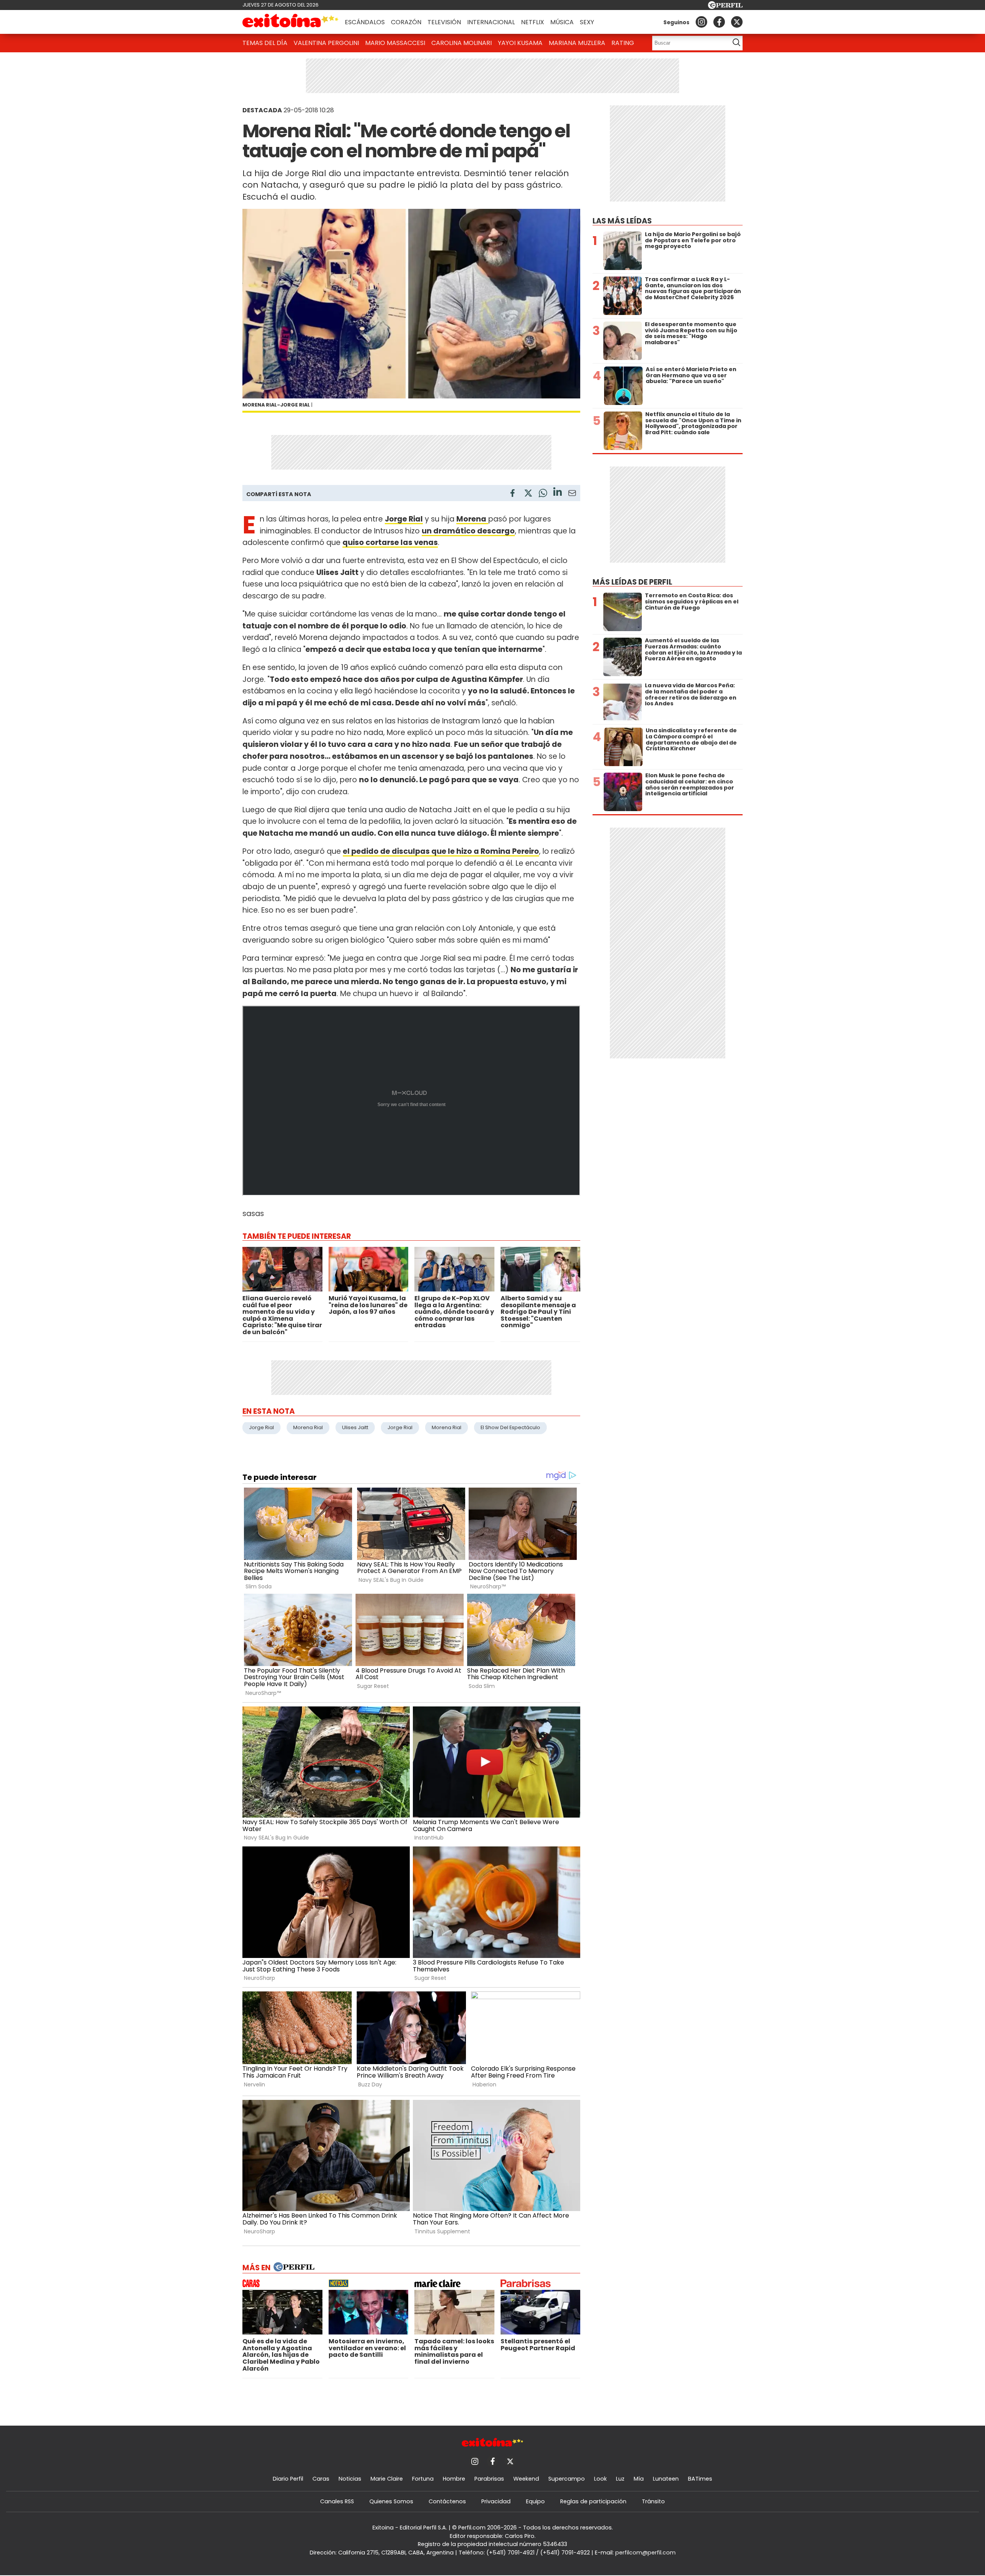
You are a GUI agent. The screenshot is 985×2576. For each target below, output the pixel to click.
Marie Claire (387, 2479)
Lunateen (666, 2479)
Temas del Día (265, 43)
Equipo (535, 2501)
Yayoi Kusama (520, 43)
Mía (639, 2479)
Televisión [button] (444, 22)
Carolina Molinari (462, 43)
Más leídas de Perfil (632, 582)
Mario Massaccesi (395, 43)
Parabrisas (489, 2479)
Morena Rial (308, 1427)
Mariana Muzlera (577, 43)
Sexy (587, 22)
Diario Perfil (288, 2479)
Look (600, 2479)
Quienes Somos (391, 2501)
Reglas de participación (593, 2501)
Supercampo (567, 2479)
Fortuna (423, 2479)
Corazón (406, 22)
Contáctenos (447, 2501)
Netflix (533, 22)
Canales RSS (337, 2501)
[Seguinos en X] (737, 22)
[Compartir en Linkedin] (558, 493)
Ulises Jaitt (355, 1427)
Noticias (350, 2479)
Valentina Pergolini (326, 43)
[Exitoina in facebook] (719, 22)
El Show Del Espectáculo (510, 1427)
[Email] (572, 494)
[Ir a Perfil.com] (725, 7)
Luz (620, 2479)
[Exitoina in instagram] (701, 22)
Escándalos (365, 22)
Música (562, 22)
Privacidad (496, 2501)
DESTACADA (262, 110)
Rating (623, 43)
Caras (321, 2479)
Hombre (454, 2479)
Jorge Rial (261, 1427)
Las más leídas (622, 221)
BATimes (700, 2479)
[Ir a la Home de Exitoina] (290, 22)
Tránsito (653, 2501)
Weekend (526, 2479)
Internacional (491, 22)
